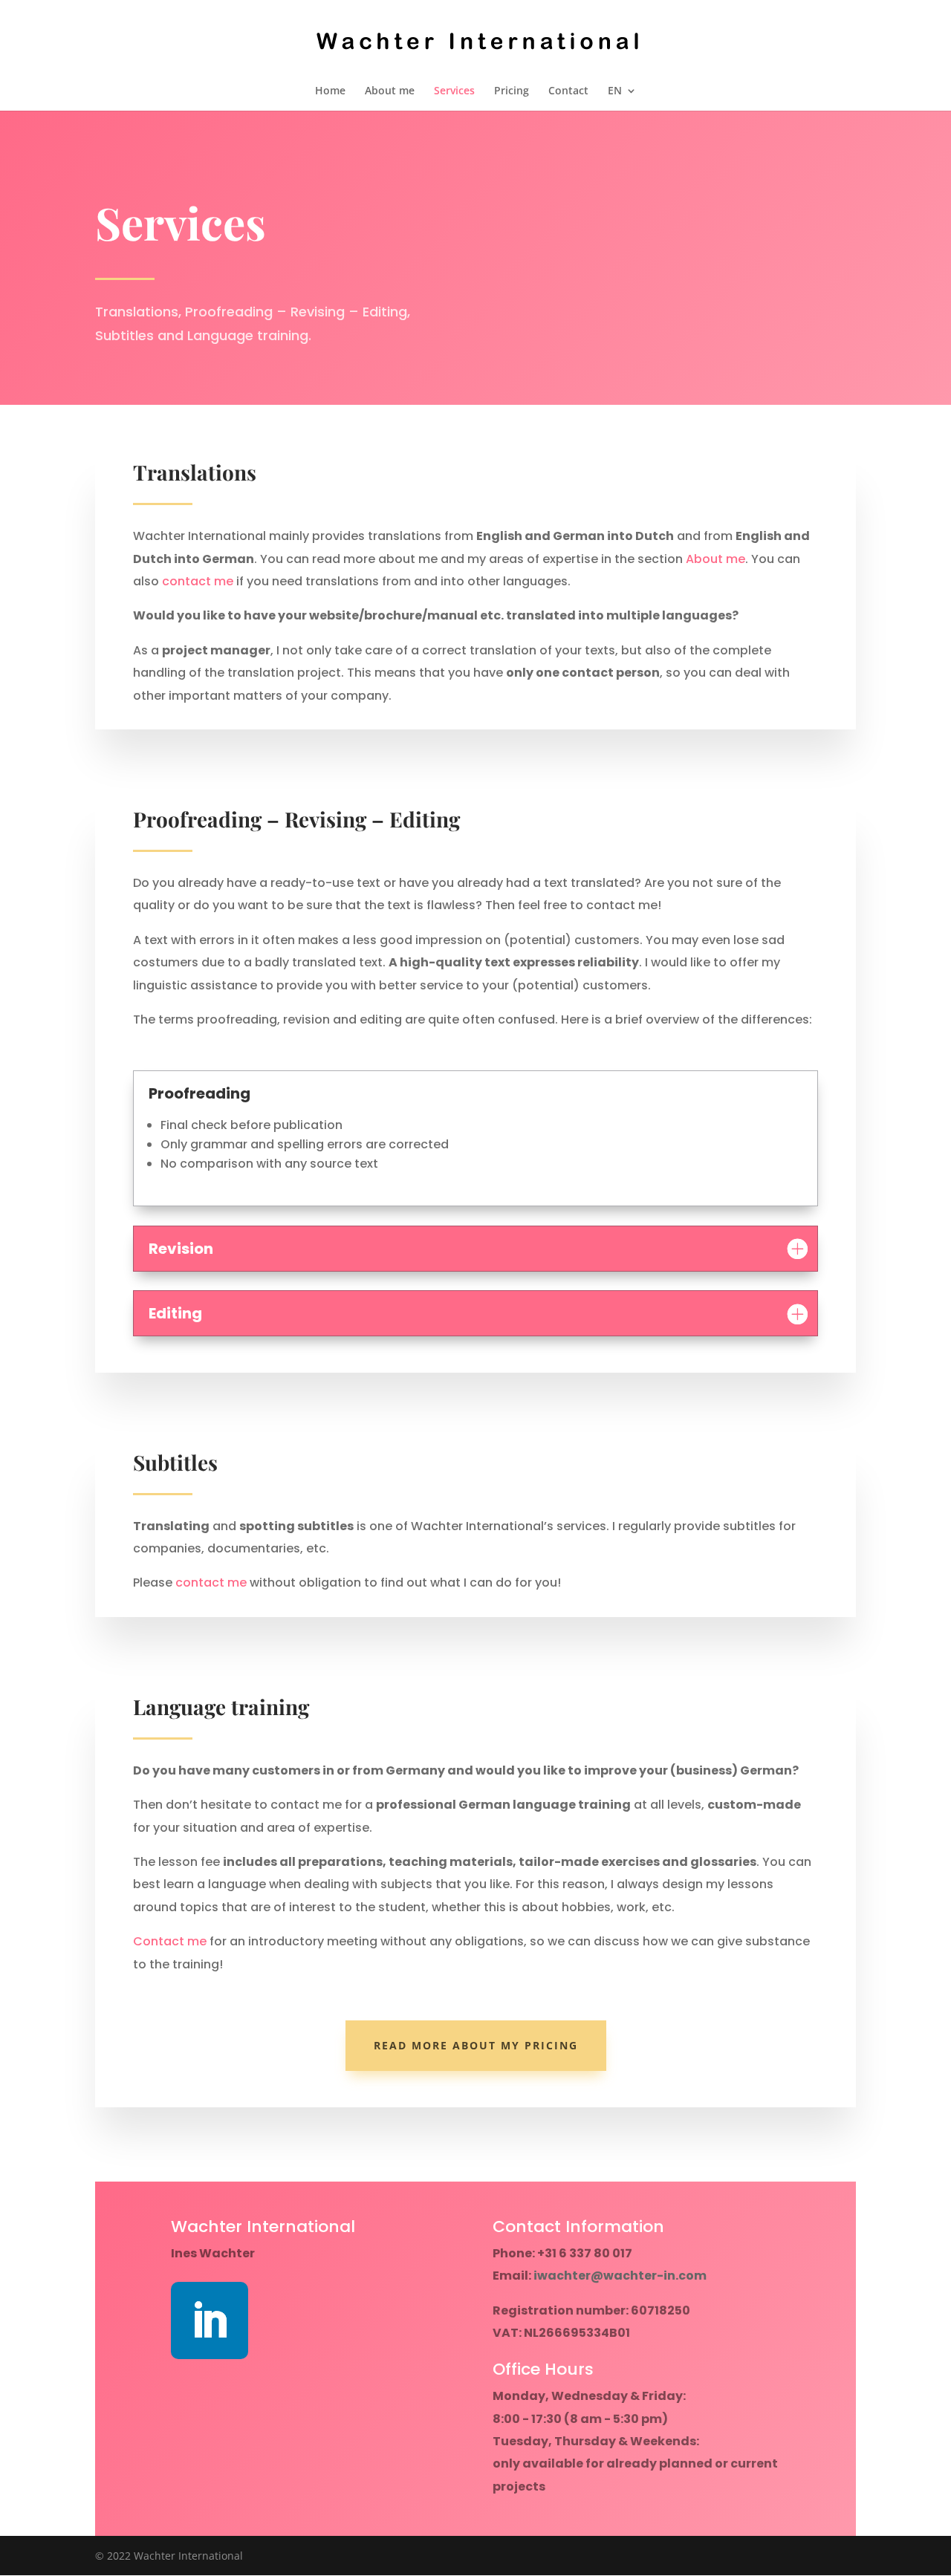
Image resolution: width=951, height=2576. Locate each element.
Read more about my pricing (476, 2045)
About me (390, 91)
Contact (568, 91)
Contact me (170, 1941)
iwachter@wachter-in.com (620, 2276)
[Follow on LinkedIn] (210, 2320)
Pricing (512, 91)
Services (454, 91)
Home (330, 91)
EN (615, 91)
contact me (198, 581)
